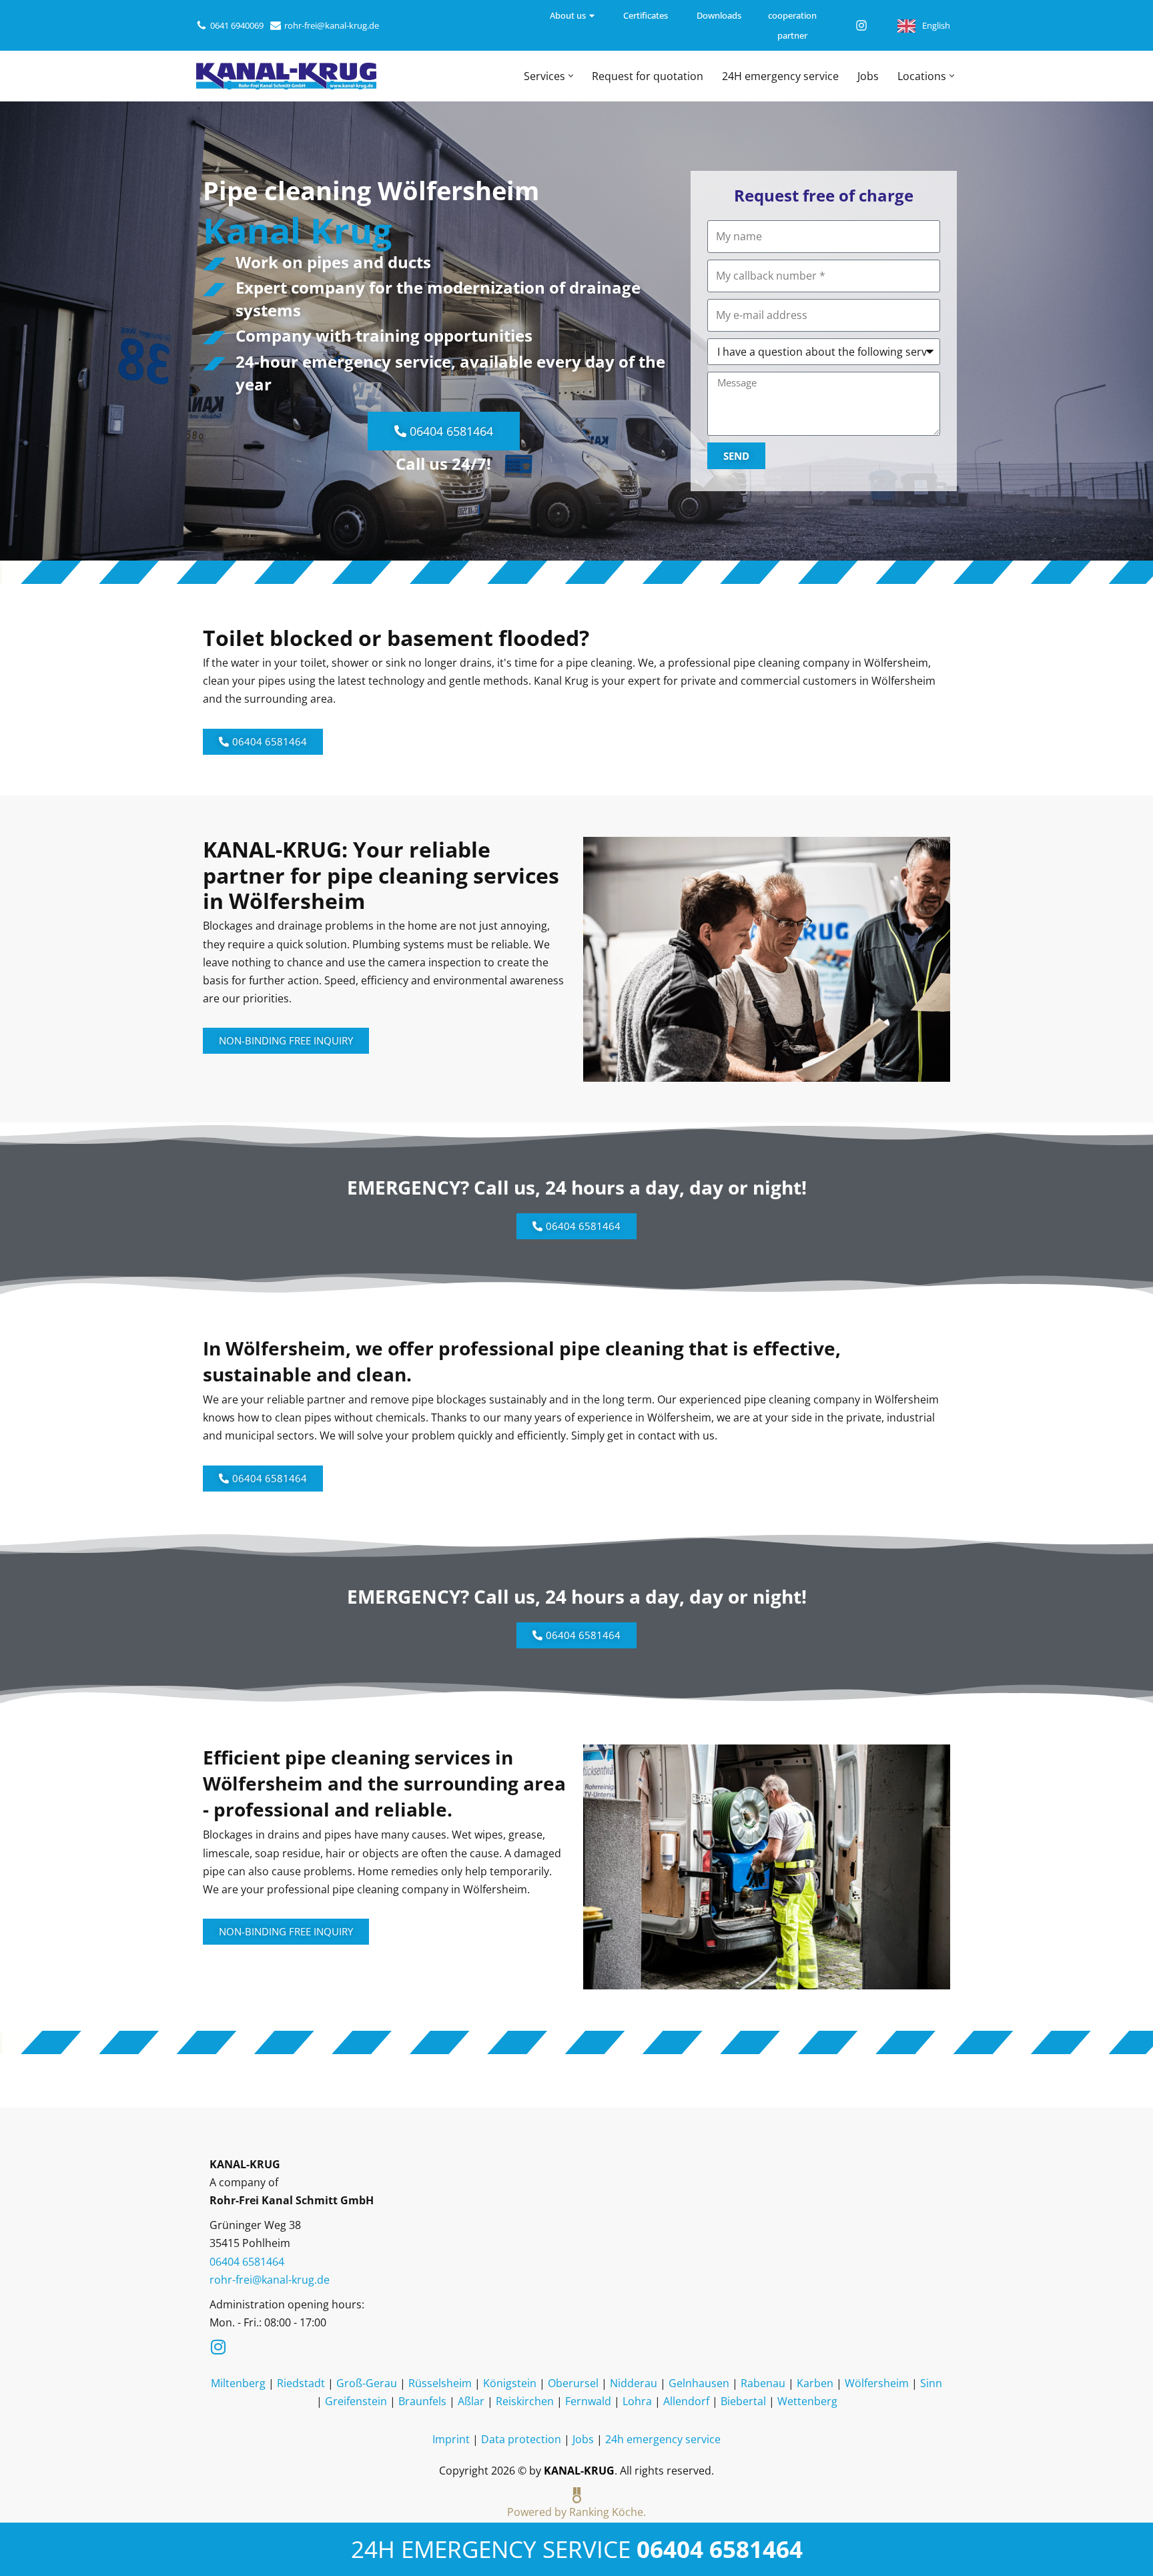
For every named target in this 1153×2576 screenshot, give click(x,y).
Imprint (451, 2439)
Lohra (637, 2401)
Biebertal (743, 2401)
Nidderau (634, 2383)
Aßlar (471, 2401)
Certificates (646, 15)
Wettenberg (807, 2401)
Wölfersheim (877, 2383)
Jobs (868, 76)
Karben (815, 2383)
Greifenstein (356, 2401)
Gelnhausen (699, 2383)
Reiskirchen (525, 2401)
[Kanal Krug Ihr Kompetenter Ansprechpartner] (286, 76)
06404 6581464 (720, 2549)
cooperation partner (792, 25)
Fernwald (588, 2401)
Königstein (510, 2383)
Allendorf (686, 2401)
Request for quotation (648, 76)
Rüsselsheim (440, 2383)
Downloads (719, 15)
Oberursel (573, 2383)
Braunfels (422, 2401)
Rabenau (763, 2383)
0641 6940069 (237, 25)
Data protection (521, 2439)
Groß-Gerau (367, 2383)
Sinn (931, 2383)
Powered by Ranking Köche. (576, 2512)
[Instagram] (861, 25)
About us (568, 15)
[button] (571, 76)
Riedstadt (301, 2383)
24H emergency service (780, 76)
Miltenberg (238, 2383)
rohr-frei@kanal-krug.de (332, 25)
